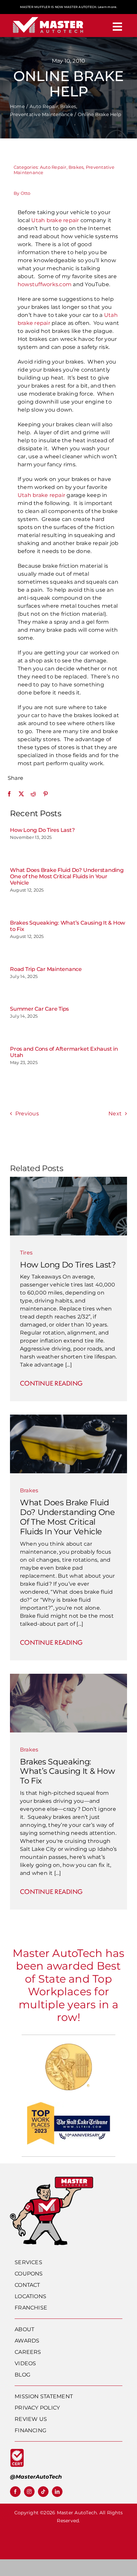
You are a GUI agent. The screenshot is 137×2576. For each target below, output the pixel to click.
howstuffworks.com (45, 284)
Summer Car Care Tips (39, 1009)
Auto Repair (53, 167)
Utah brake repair (55, 220)
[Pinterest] (46, 794)
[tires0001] (68, 1179)
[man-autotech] (52, 2179)
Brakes (76, 167)
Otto (26, 193)
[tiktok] (43, 2492)
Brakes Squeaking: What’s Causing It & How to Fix (68, 1771)
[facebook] (15, 2492)
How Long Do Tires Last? (42, 830)
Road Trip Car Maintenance (46, 969)
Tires (26, 1253)
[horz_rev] (48, 17)
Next (115, 1114)
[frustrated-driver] (68, 1676)
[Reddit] (33, 794)
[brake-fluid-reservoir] (68, 1417)
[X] (21, 794)
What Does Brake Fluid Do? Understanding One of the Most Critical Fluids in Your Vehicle (67, 876)
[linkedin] (57, 2492)
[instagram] (29, 2492)
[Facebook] (9, 794)
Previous (27, 1114)
